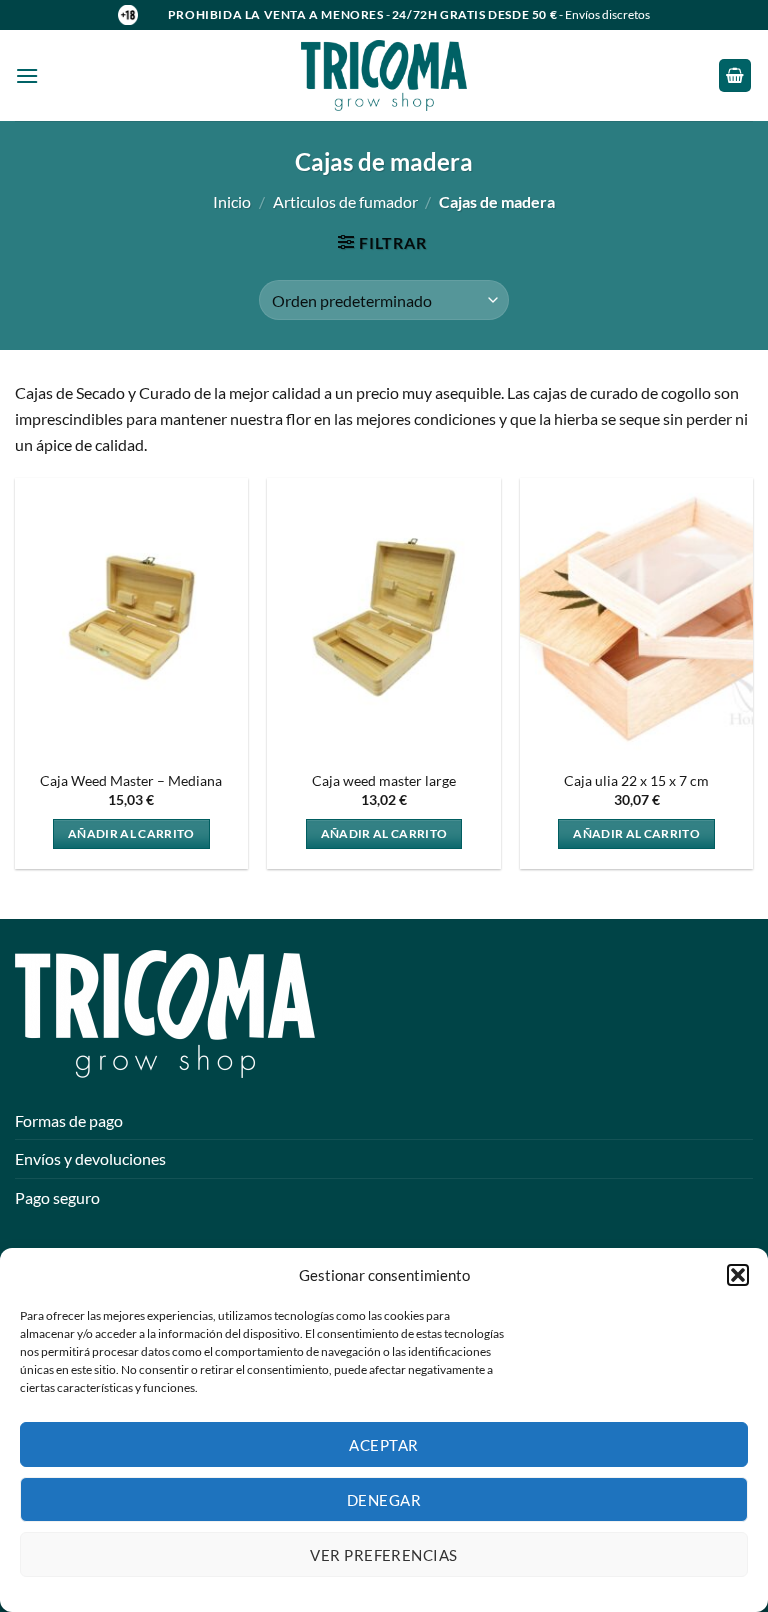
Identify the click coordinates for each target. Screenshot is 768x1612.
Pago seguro (57, 1197)
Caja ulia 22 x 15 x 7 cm (636, 780)
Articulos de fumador (345, 201)
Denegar (384, 1500)
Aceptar (383, 1445)
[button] (738, 1275)
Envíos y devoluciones (90, 1158)
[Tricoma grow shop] (384, 75)
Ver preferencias (383, 1555)
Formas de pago (69, 1120)
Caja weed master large (384, 780)
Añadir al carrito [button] (131, 833)
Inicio (232, 201)
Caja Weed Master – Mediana (131, 780)
